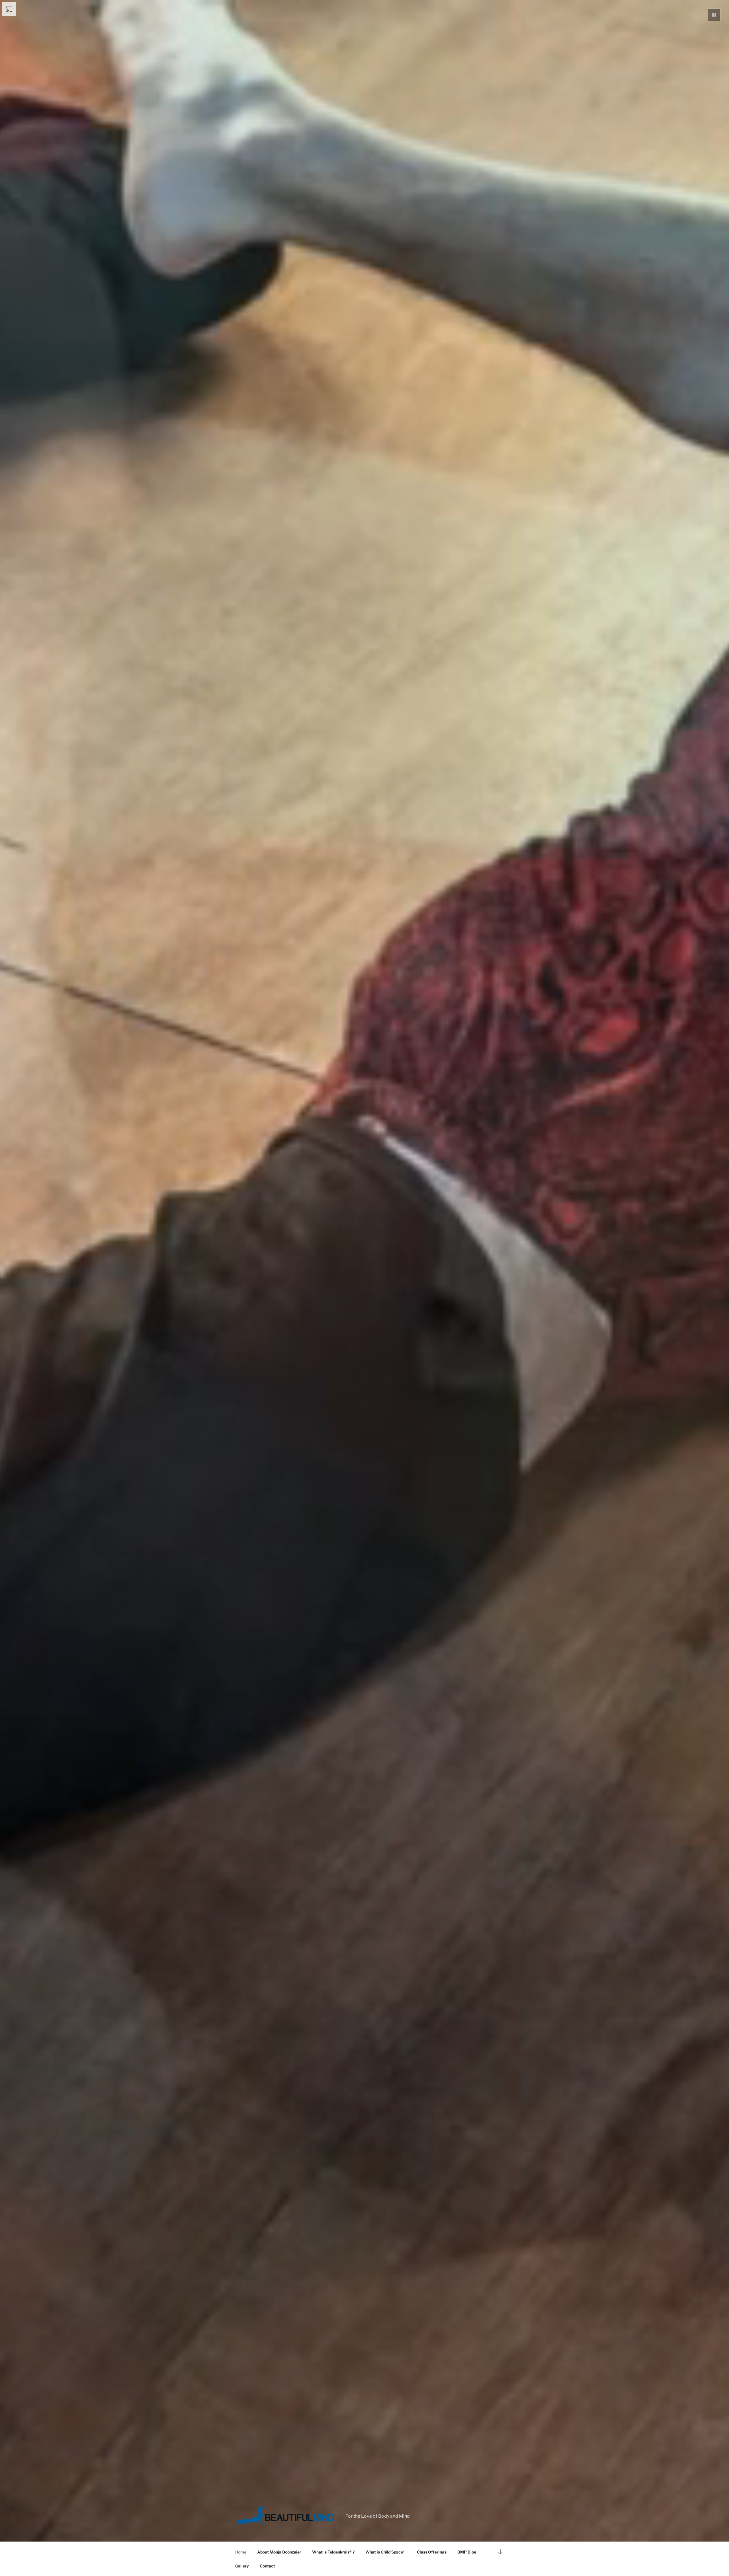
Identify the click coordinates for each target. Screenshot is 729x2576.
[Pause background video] (714, 15)
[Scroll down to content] (500, 2552)
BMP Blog (467, 2552)
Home (241, 2552)
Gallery (242, 2566)
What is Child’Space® (386, 2552)
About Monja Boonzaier (279, 2552)
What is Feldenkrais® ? (333, 2552)
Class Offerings (432, 2552)
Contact (267, 2566)
